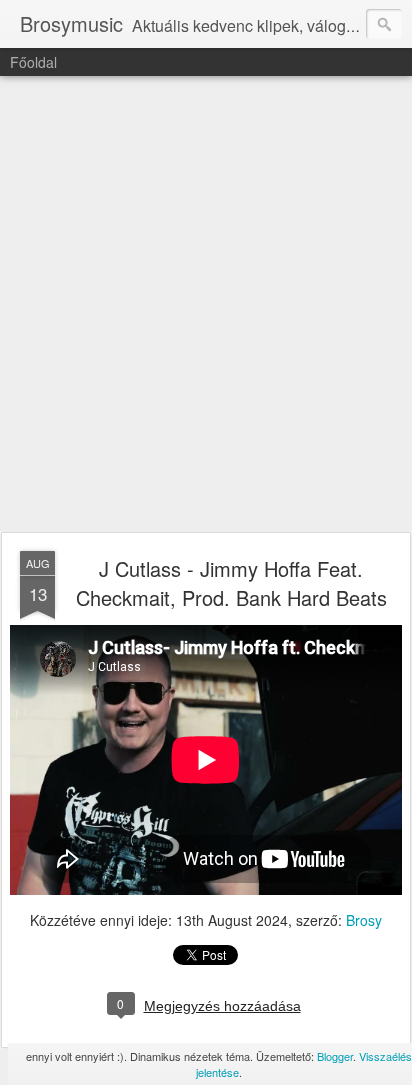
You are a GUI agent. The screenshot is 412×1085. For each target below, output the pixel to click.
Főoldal (33, 62)
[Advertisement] (206, 305)
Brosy (364, 920)
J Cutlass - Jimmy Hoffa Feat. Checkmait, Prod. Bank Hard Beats (231, 583)
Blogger (335, 1056)
